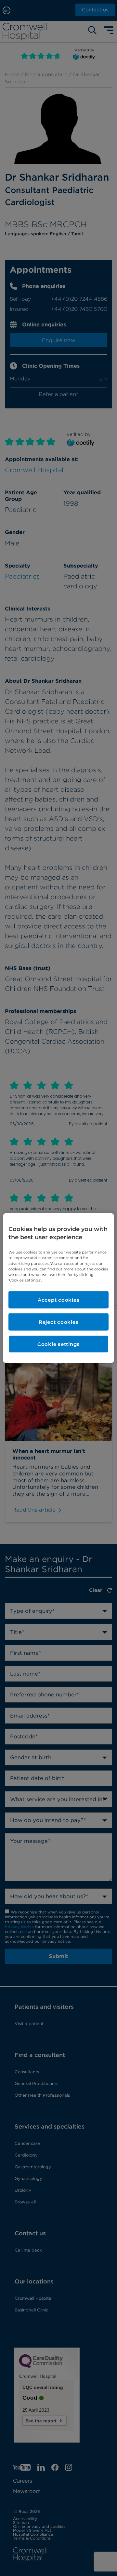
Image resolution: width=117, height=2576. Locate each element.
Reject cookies (59, 1322)
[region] (58, 1288)
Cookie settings (58, 1344)
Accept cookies (59, 1300)
